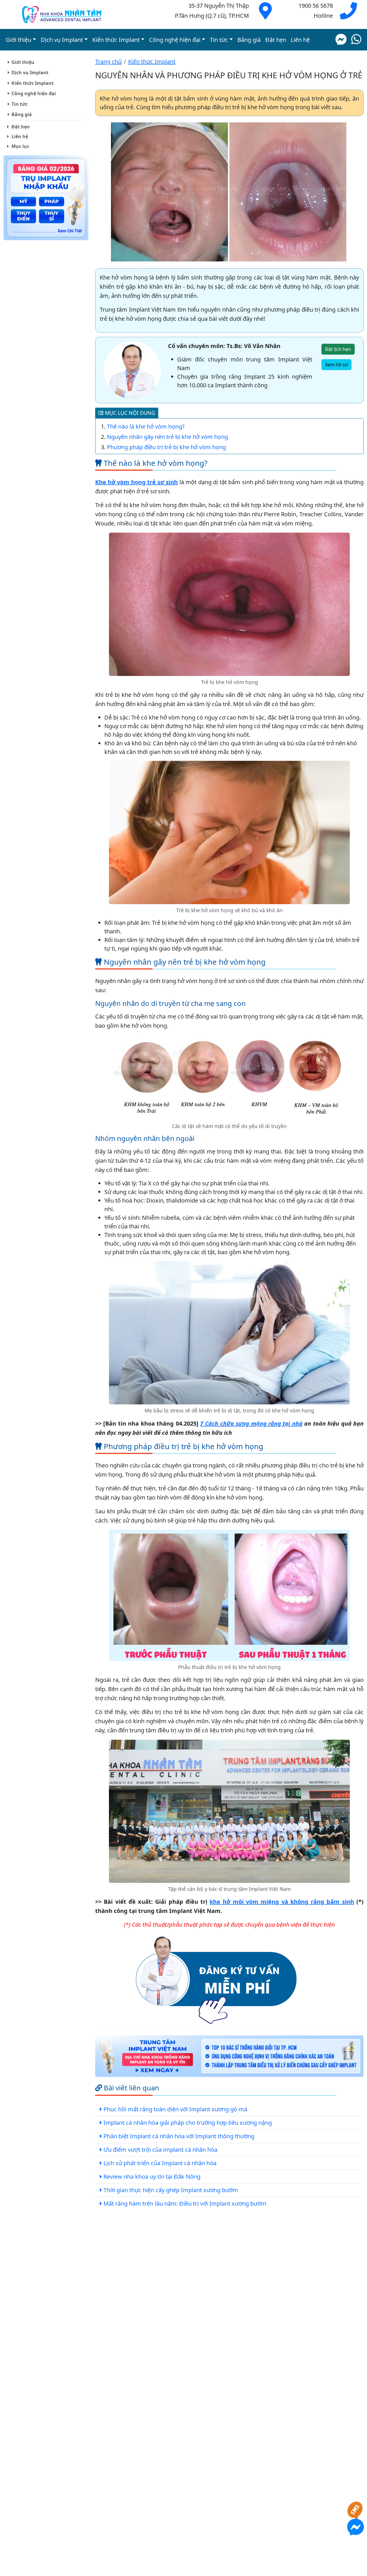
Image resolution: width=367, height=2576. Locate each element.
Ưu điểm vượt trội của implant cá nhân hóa (160, 2150)
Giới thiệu (23, 62)
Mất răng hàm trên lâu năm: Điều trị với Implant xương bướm (185, 2203)
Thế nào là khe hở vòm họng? (146, 426)
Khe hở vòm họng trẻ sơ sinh (136, 482)
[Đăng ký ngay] (216, 1979)
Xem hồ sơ (336, 365)
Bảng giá (249, 40)
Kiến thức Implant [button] (116, 40)
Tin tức (19, 104)
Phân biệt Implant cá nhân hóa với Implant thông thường (179, 2136)
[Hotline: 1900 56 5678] (348, 15)
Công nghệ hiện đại (34, 93)
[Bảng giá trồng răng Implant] (46, 199)
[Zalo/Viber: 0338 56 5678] (356, 40)
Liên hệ (300, 40)
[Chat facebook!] (341, 40)
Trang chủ (108, 61)
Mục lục (20, 146)
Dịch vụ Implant (30, 73)
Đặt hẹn (276, 40)
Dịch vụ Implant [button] (62, 40)
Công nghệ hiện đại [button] (175, 40)
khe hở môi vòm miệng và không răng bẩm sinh (282, 1902)
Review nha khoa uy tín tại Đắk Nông (152, 2177)
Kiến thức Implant (33, 83)
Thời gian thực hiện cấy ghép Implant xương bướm (171, 2190)
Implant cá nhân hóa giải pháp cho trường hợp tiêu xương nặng (188, 2123)
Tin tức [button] (219, 40)
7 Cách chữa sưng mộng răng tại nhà (251, 1423)
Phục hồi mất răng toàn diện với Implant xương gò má (175, 2109)
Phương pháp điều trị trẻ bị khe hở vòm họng (166, 447)
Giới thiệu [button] (18, 40)
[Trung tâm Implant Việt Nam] (229, 2057)
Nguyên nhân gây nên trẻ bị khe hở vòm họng (167, 437)
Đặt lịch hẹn (338, 349)
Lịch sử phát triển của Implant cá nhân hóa (160, 2163)
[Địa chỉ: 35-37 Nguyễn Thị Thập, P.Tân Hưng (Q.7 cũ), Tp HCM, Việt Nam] (265, 15)
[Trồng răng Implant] (62, 14)
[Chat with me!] (356, 2514)
